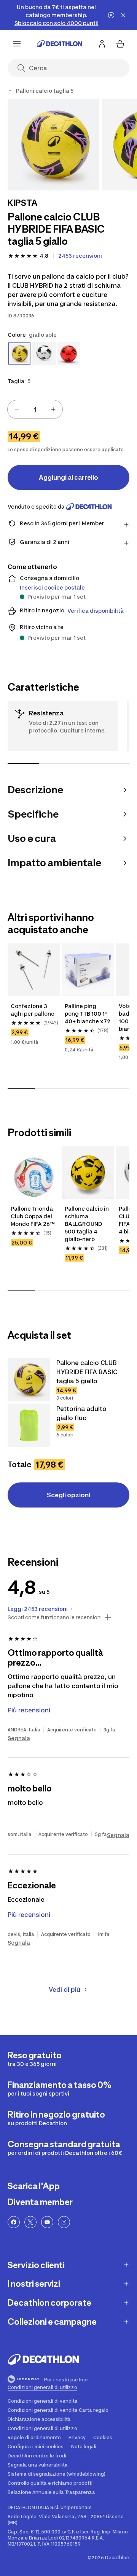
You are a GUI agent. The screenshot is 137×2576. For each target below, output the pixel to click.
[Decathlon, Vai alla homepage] (59, 44)
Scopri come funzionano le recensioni (55, 1617)
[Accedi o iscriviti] (102, 44)
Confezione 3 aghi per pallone (33, 1010)
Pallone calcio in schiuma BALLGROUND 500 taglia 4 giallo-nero (87, 1224)
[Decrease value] (17, 409)
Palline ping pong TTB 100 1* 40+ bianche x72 (88, 1014)
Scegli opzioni (68, 1495)
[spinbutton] (35, 409)
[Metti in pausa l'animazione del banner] (111, 15)
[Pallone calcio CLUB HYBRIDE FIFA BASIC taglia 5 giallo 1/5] (53, 145)
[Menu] (17, 44)
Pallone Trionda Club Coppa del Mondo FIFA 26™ (33, 1216)
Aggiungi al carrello (68, 477)
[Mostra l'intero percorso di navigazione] (11, 91)
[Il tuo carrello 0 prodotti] (120, 44)
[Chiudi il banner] (123, 15)
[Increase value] (53, 409)
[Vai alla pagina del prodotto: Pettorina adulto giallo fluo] (29, 1425)
